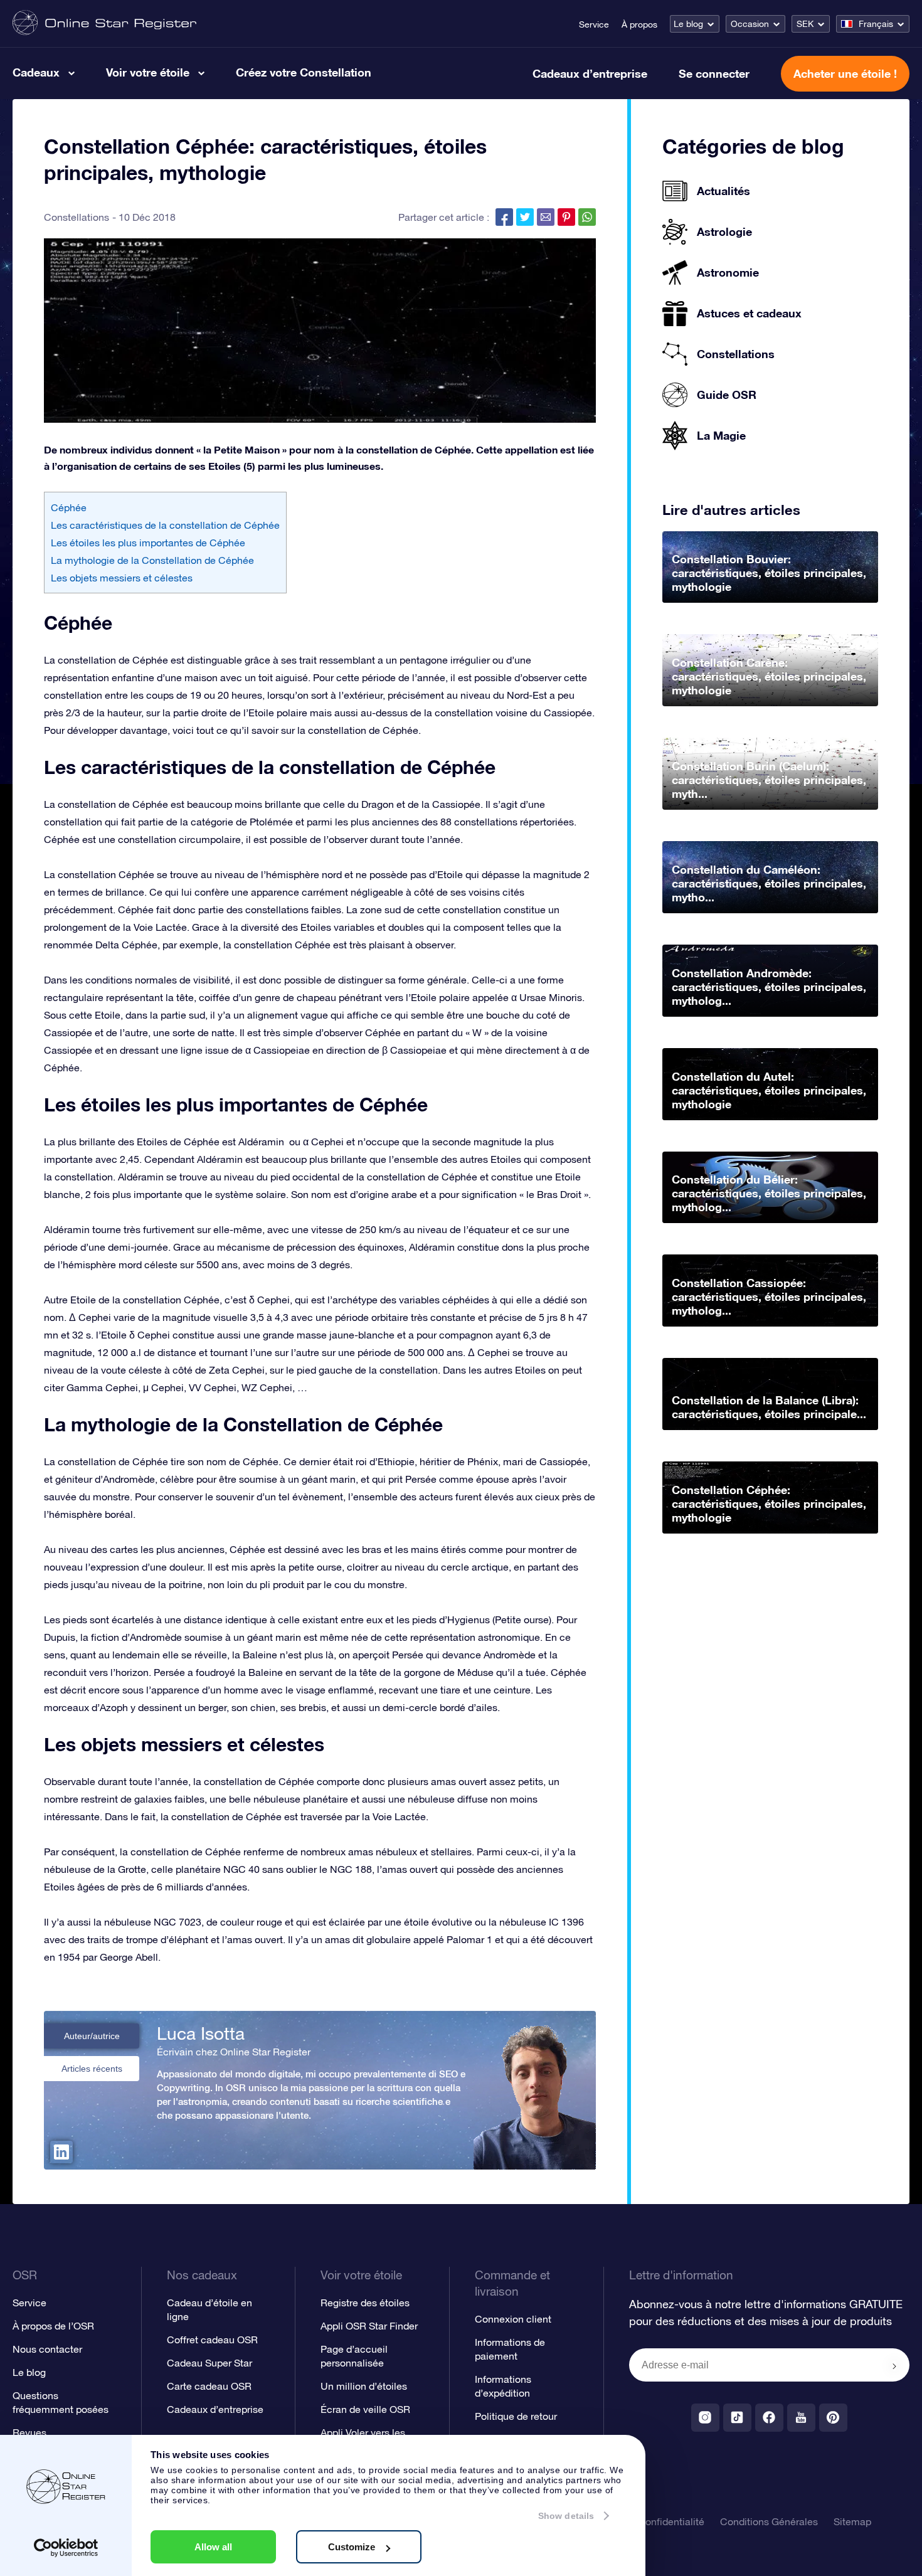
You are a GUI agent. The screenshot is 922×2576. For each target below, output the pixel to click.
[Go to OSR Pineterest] (833, 2418)
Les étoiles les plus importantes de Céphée (148, 543)
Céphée (69, 507)
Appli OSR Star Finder (369, 2326)
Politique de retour (516, 2416)
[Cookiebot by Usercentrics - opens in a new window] (66, 2548)
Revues (29, 2432)
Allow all (213, 2547)
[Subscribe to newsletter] (894, 2366)
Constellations (77, 217)
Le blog (688, 24)
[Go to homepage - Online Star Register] (104, 24)
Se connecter (714, 73)
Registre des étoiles (365, 2303)
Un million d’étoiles (364, 2386)
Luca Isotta (201, 2033)
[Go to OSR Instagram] (705, 2418)
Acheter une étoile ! (845, 73)
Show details (566, 2516)
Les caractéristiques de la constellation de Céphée (165, 525)
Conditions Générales (769, 2521)
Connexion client (513, 2319)
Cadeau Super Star (209, 2363)
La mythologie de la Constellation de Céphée (152, 560)
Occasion (750, 24)
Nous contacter (47, 2349)
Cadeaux (36, 72)
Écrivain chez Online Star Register (234, 2052)
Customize (352, 2547)
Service (594, 24)
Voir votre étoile (148, 72)
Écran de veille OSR (365, 2409)
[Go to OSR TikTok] (737, 2418)
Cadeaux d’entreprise (590, 73)
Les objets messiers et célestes (122, 578)
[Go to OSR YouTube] (801, 2418)
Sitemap (852, 2521)
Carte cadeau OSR (209, 2386)
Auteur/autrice (92, 2036)
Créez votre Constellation (304, 72)
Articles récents (92, 2069)
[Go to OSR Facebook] (769, 2418)
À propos (639, 24)
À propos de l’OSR (53, 2326)
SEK (805, 24)
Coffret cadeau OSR (212, 2340)
